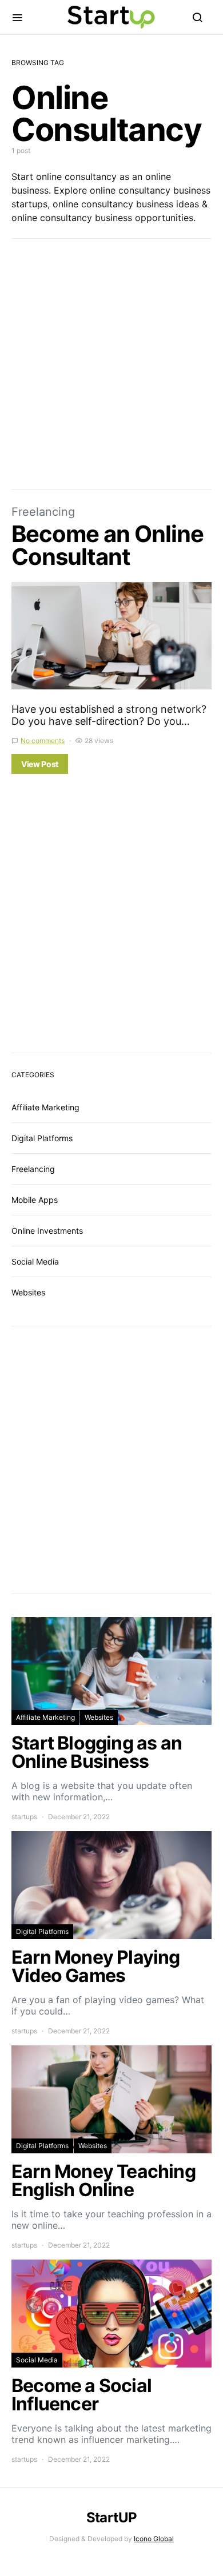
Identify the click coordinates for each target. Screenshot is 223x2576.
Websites (28, 1292)
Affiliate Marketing (45, 1107)
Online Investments (47, 1231)
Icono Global (154, 2539)
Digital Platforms (42, 1138)
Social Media (35, 1261)
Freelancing (43, 512)
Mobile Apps (35, 1200)
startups (24, 1817)
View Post (40, 764)
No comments (43, 741)
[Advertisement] (111, 364)
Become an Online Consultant (107, 545)
